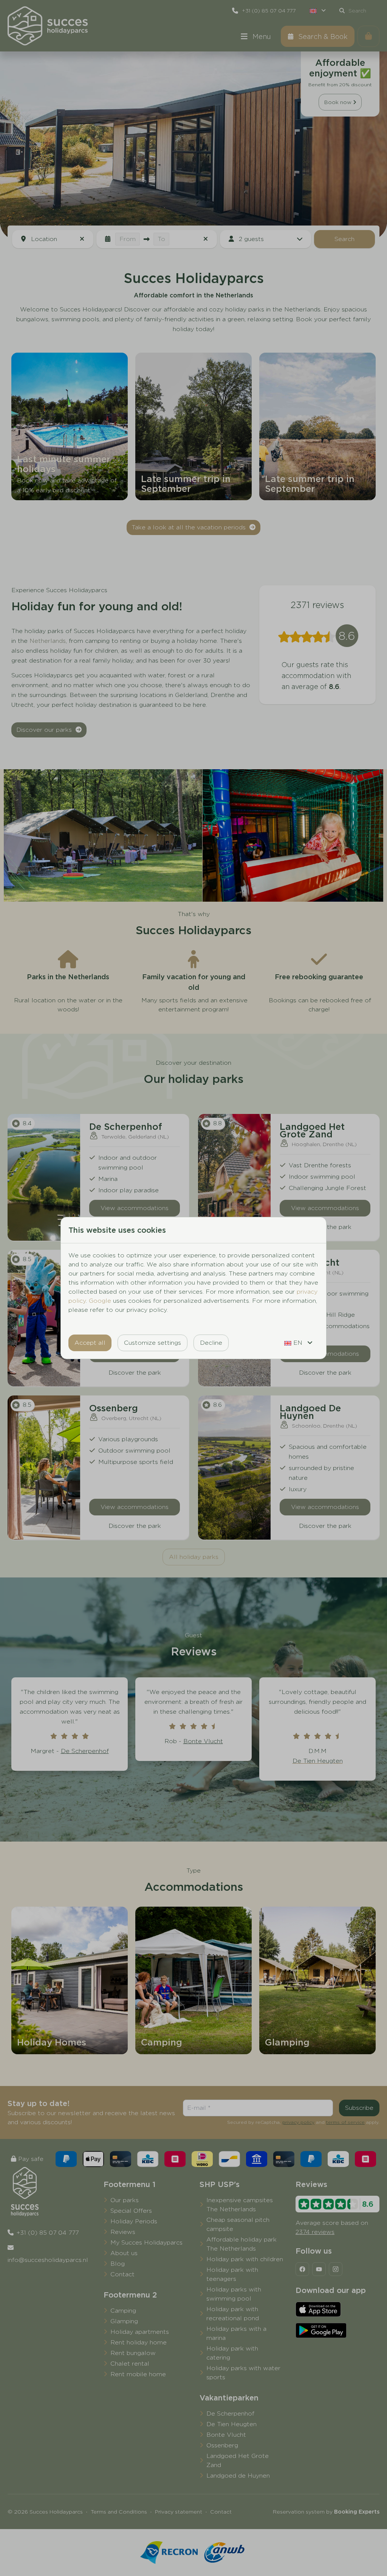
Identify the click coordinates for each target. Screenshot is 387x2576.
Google (100, 1301)
